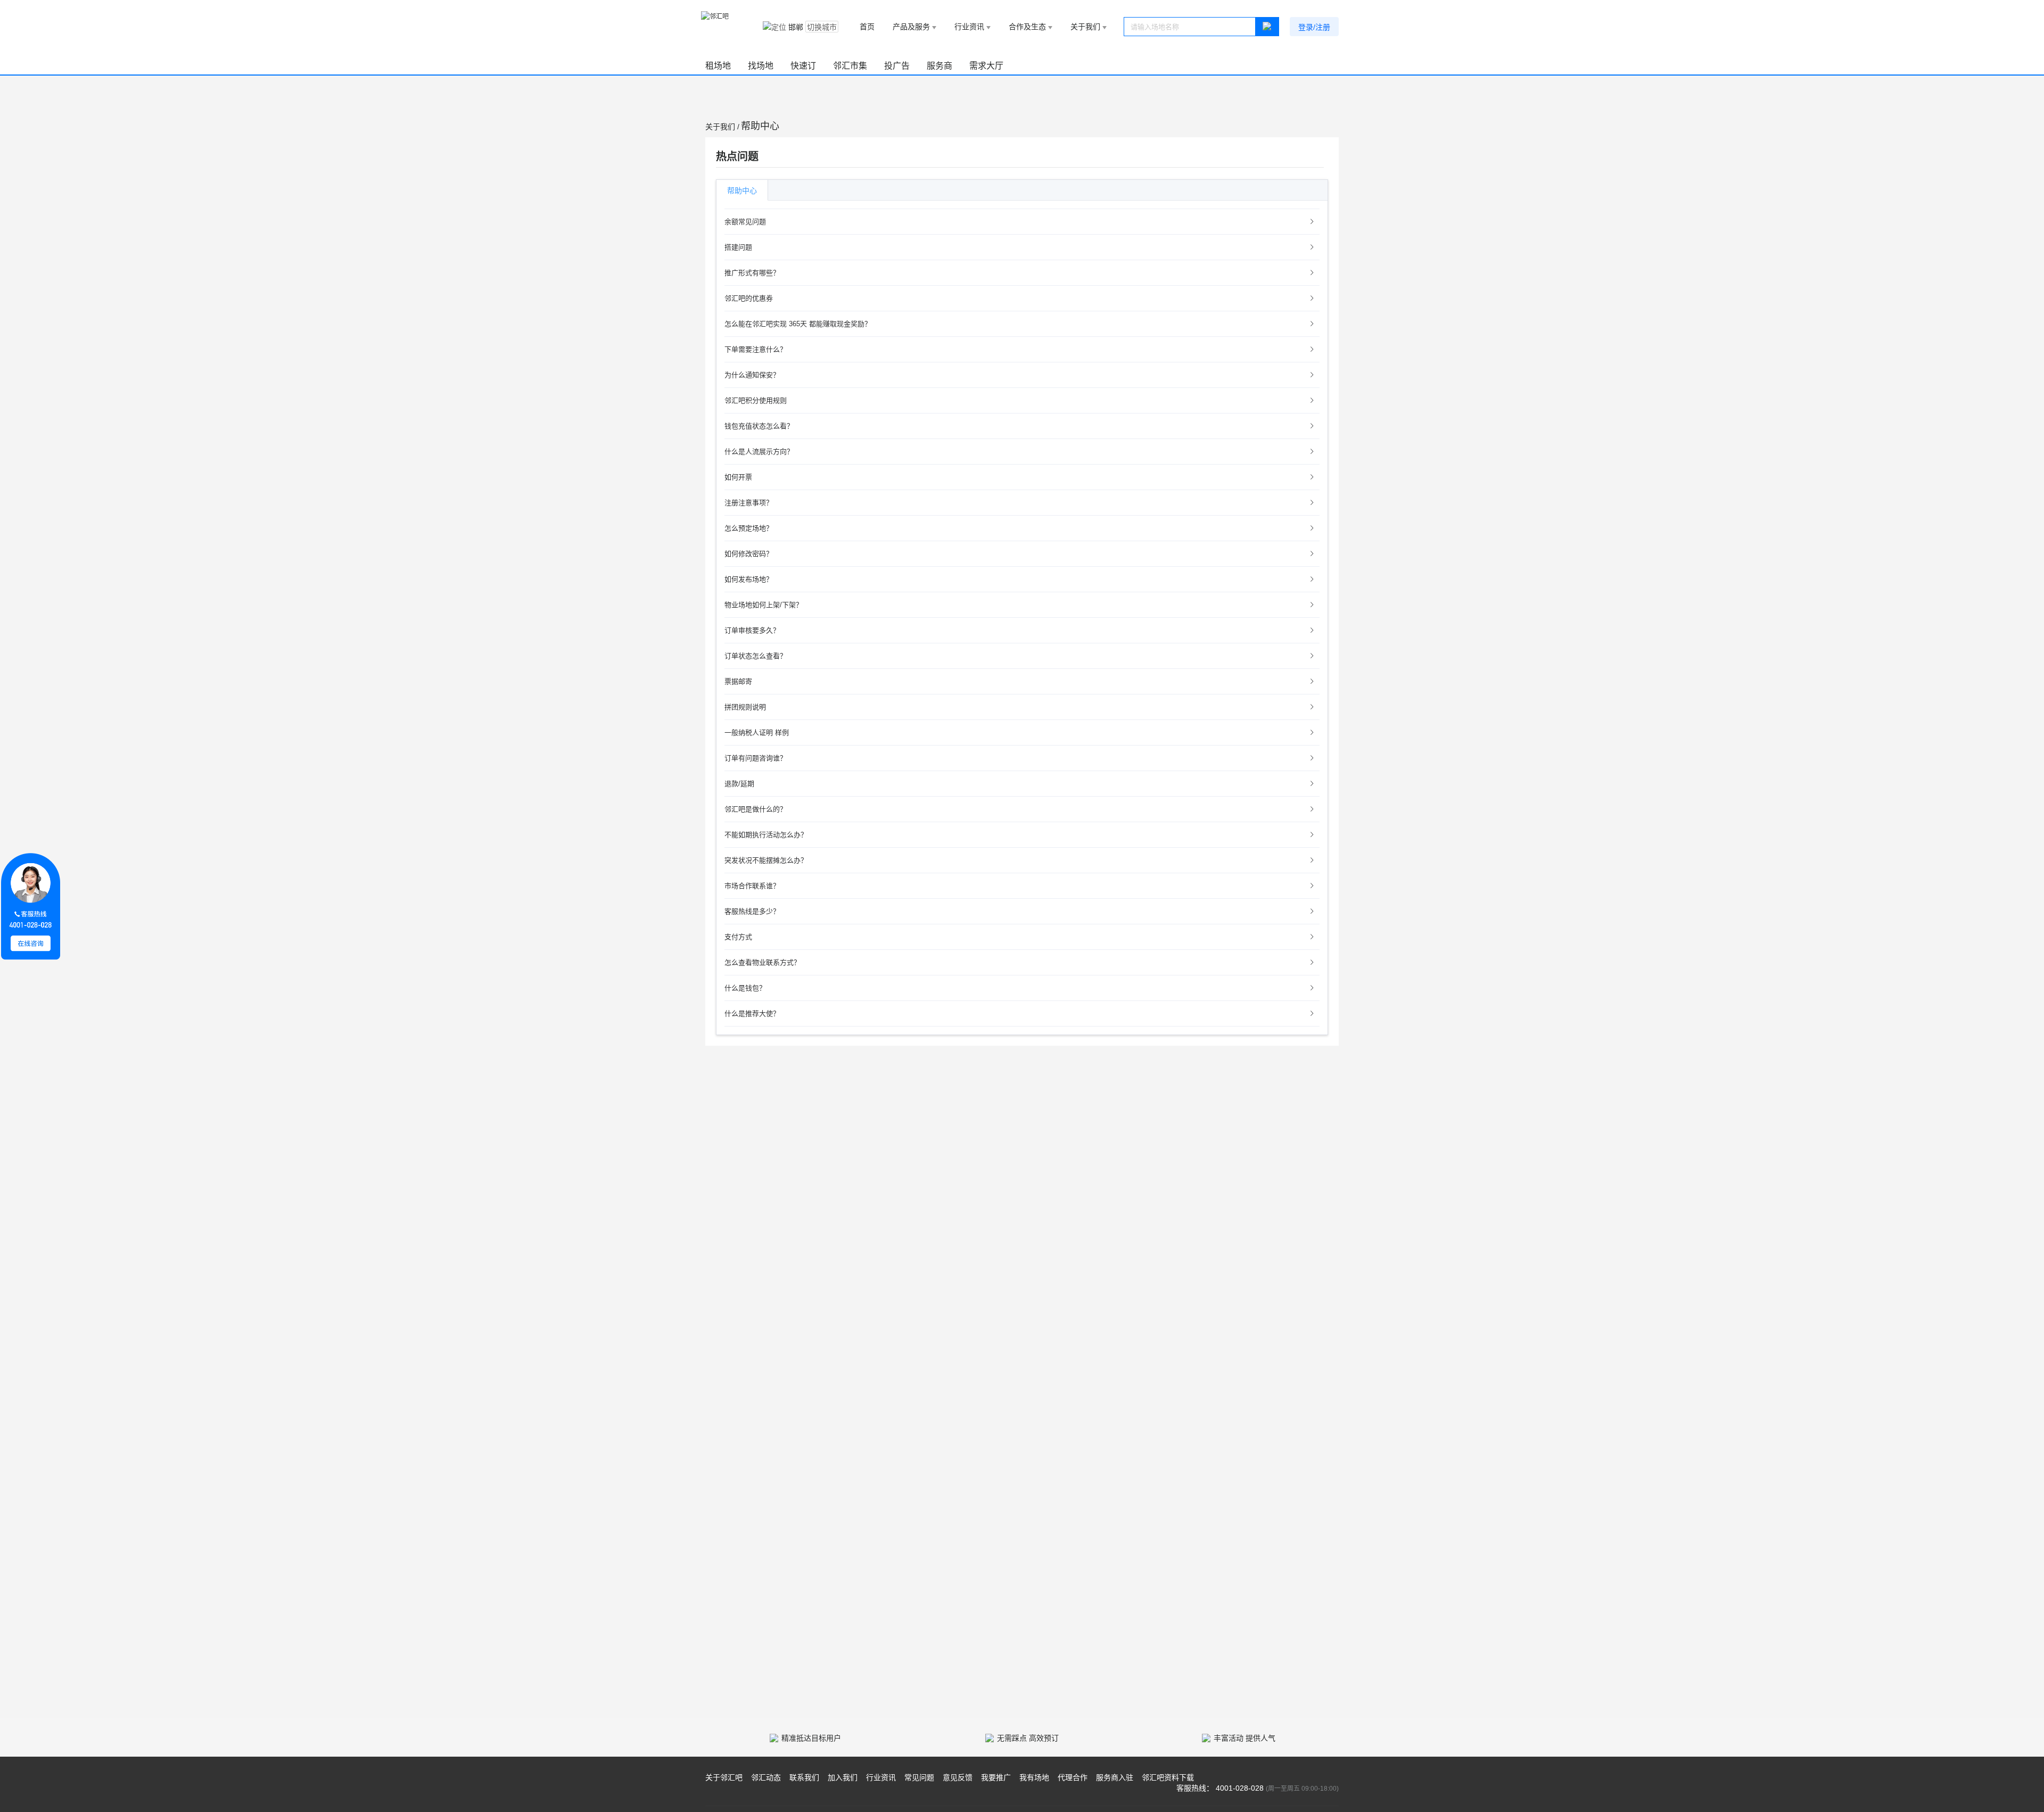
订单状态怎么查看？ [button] (756, 656)
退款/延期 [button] (739, 784)
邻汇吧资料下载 (1168, 1777)
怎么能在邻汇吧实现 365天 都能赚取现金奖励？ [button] (798, 324)
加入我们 (843, 1777)
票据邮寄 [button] (738, 681)
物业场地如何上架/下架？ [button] (764, 605)
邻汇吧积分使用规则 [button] (756, 400)
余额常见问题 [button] (745, 222)
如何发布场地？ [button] (749, 579)
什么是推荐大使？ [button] (752, 1013)
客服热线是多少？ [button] (752, 911)
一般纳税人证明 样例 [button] (757, 733)
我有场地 (1034, 1777)
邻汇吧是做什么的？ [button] (756, 809)
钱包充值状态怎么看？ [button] (759, 426)
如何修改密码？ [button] (749, 554)
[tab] (1022, 222)
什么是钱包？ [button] (745, 988)
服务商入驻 (1115, 1777)
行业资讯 (881, 1777)
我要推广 (996, 1777)
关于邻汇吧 (724, 1777)
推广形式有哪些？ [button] (752, 273)
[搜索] (1267, 27)
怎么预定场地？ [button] (749, 528)
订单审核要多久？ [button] (752, 630)
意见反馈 (958, 1777)
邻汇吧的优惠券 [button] (749, 298)
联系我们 (804, 1777)
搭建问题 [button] (738, 247)
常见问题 (919, 1777)
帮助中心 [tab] (742, 191)
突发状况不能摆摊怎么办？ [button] (766, 860)
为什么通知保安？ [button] (752, 375)
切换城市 (822, 27)
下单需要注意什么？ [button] (756, 349)
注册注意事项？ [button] (749, 503)
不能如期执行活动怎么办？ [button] (766, 835)
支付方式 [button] (738, 937)
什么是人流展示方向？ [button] (759, 452)
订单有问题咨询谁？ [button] (756, 758)
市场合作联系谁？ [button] (752, 886)
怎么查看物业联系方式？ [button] (763, 962)
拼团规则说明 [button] (745, 707)
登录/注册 (1314, 27)
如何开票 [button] (738, 477)
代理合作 (1073, 1777)
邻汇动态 (766, 1777)
